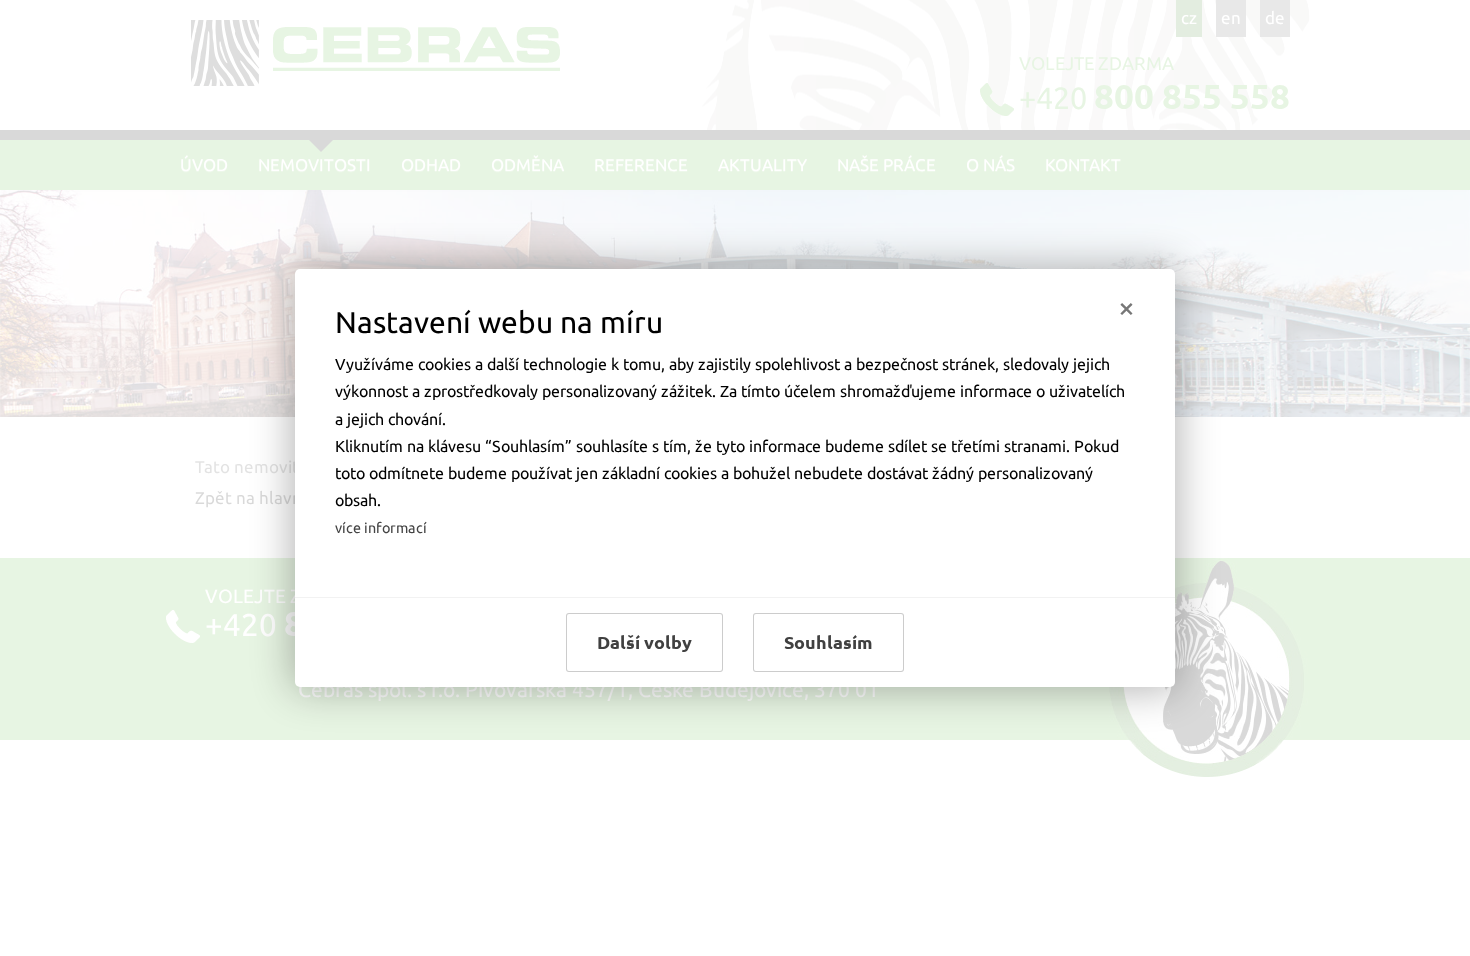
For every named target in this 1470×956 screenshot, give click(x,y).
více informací (381, 528)
